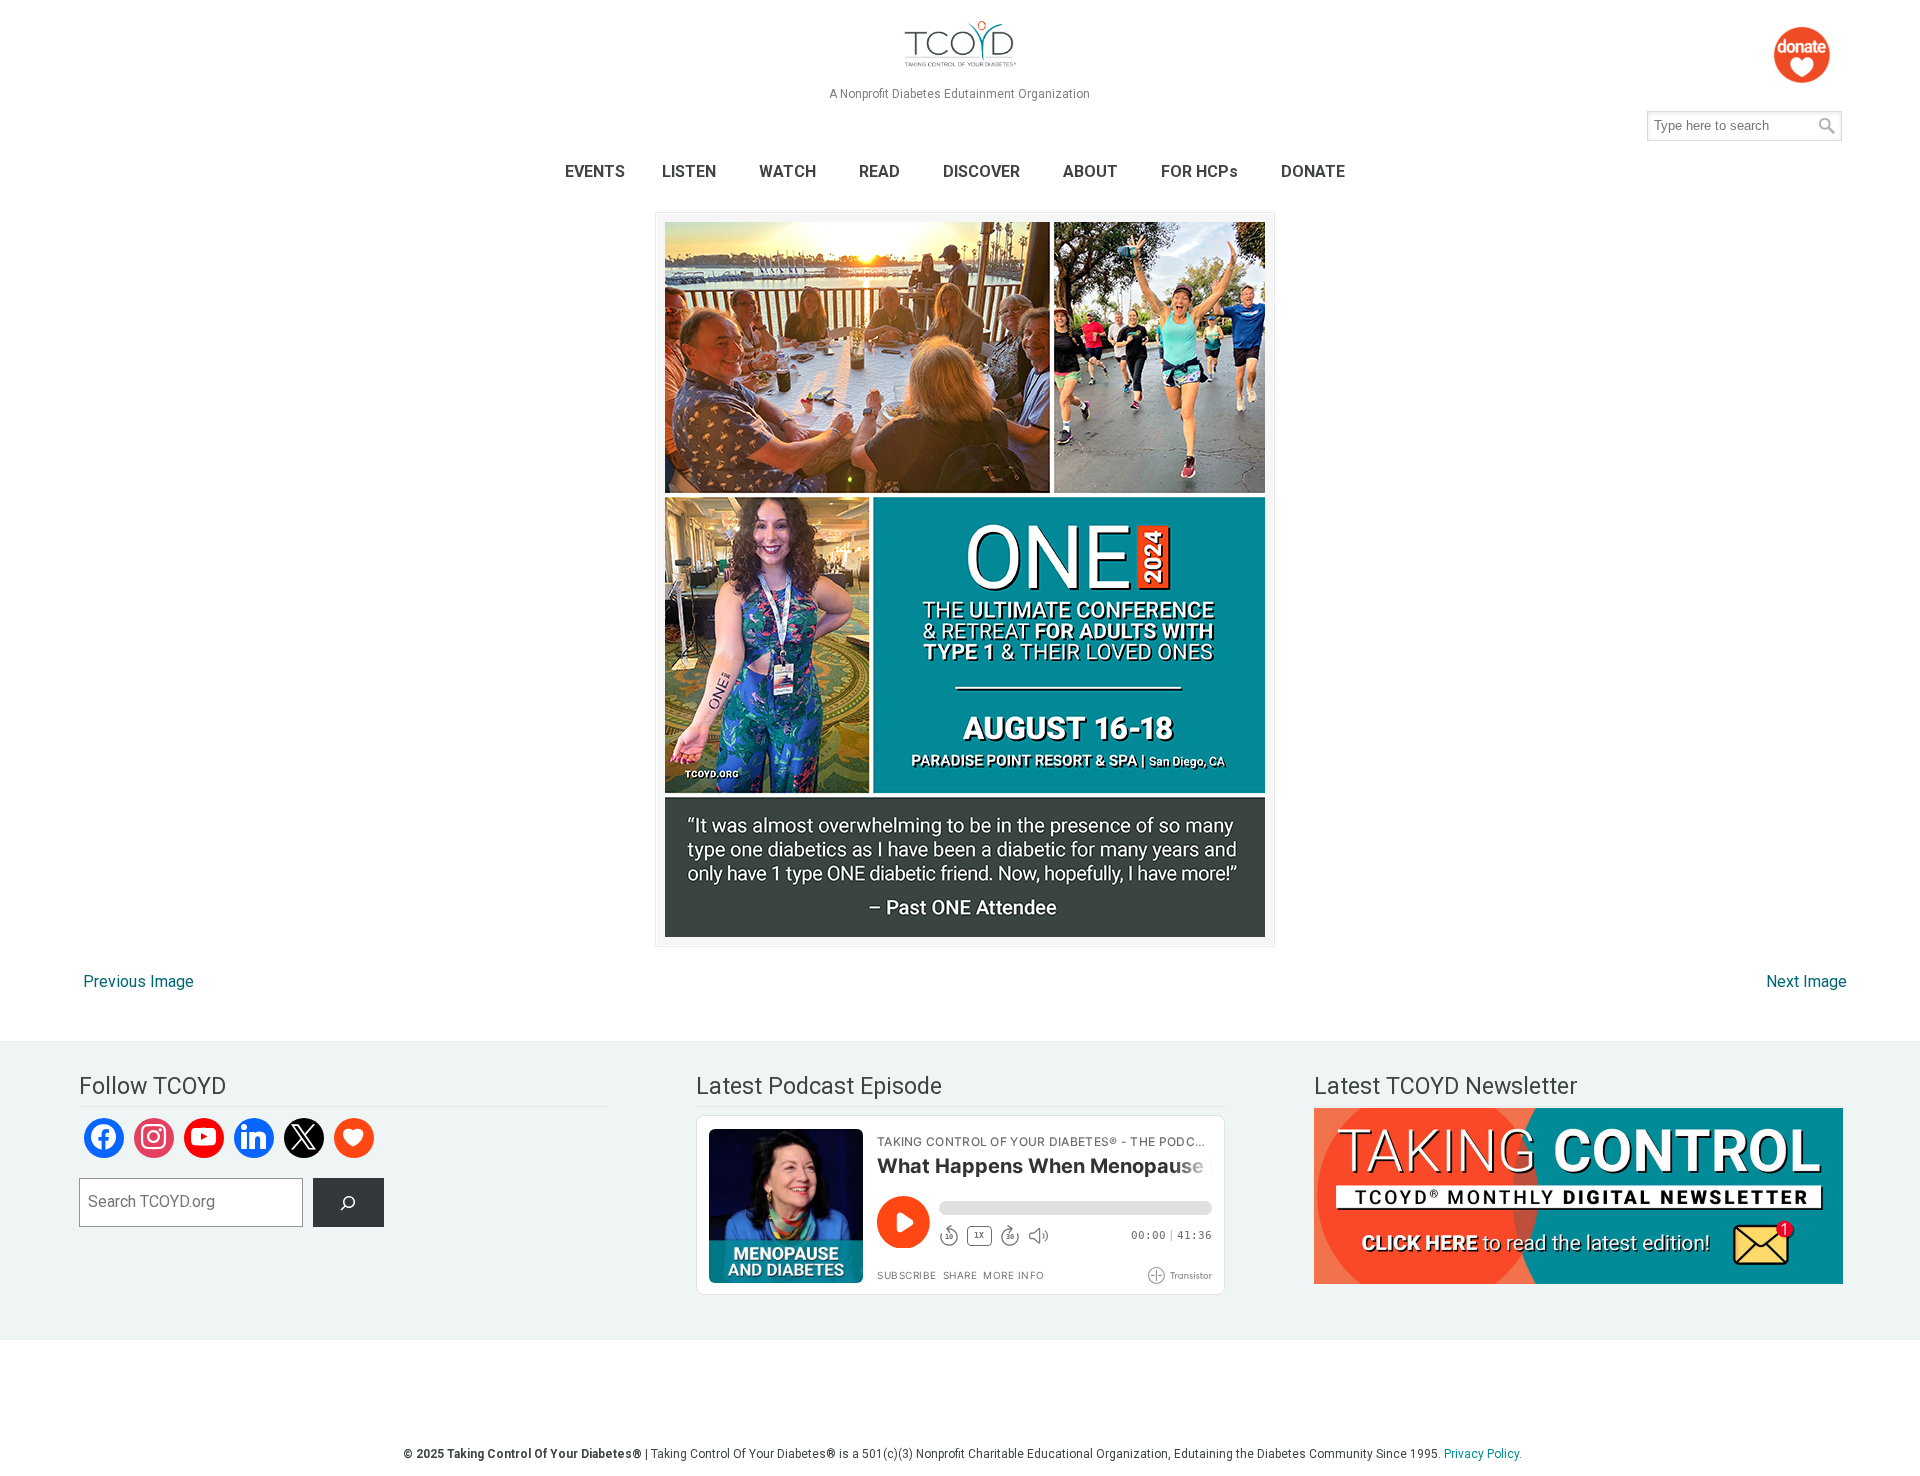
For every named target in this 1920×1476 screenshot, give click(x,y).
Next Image (1806, 981)
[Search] (348, 1202)
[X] (304, 1138)
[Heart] (354, 1138)
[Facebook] (104, 1138)
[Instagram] (154, 1138)
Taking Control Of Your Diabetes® (959, 44)
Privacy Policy (1481, 1454)
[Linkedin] (254, 1138)
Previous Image (138, 981)
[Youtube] (204, 1138)
